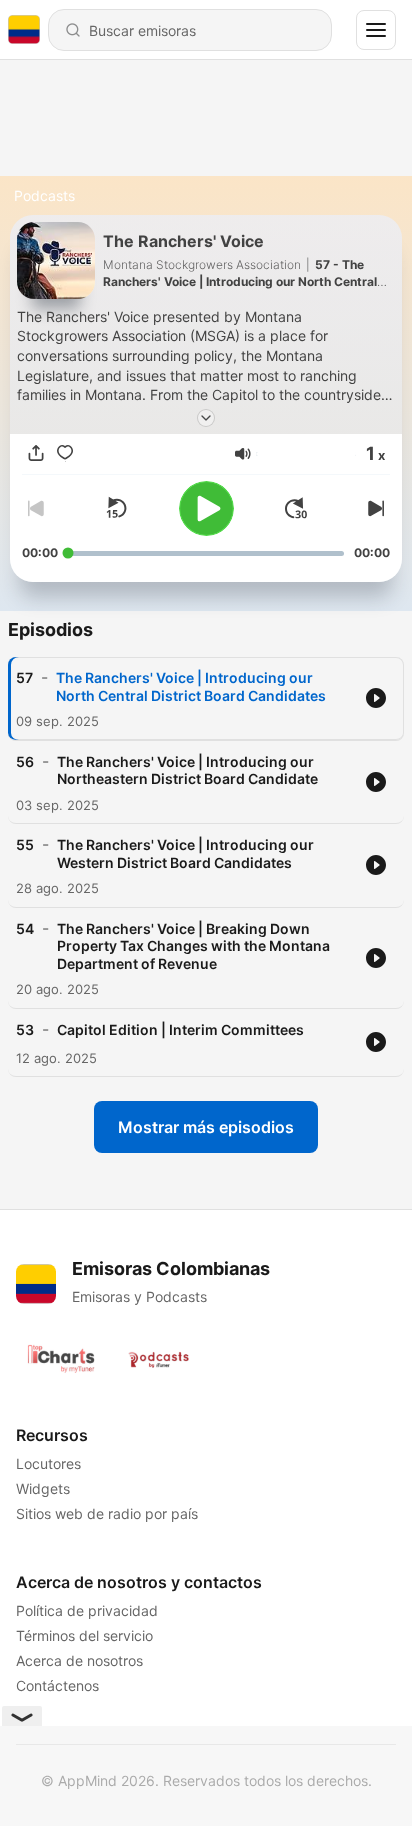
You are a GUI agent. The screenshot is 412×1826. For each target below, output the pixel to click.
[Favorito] (65, 454)
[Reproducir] (206, 508)
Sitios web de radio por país (107, 1513)
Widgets (43, 1488)
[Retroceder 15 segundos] (116, 508)
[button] (243, 454)
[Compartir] (36, 454)
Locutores (48, 1463)
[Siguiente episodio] (374, 508)
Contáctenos (57, 1685)
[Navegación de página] (376, 30)
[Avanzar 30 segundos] (296, 508)
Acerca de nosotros (79, 1660)
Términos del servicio (84, 1635)
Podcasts (44, 195)
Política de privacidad (87, 1610)
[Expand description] (206, 418)
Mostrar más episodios (206, 1127)
